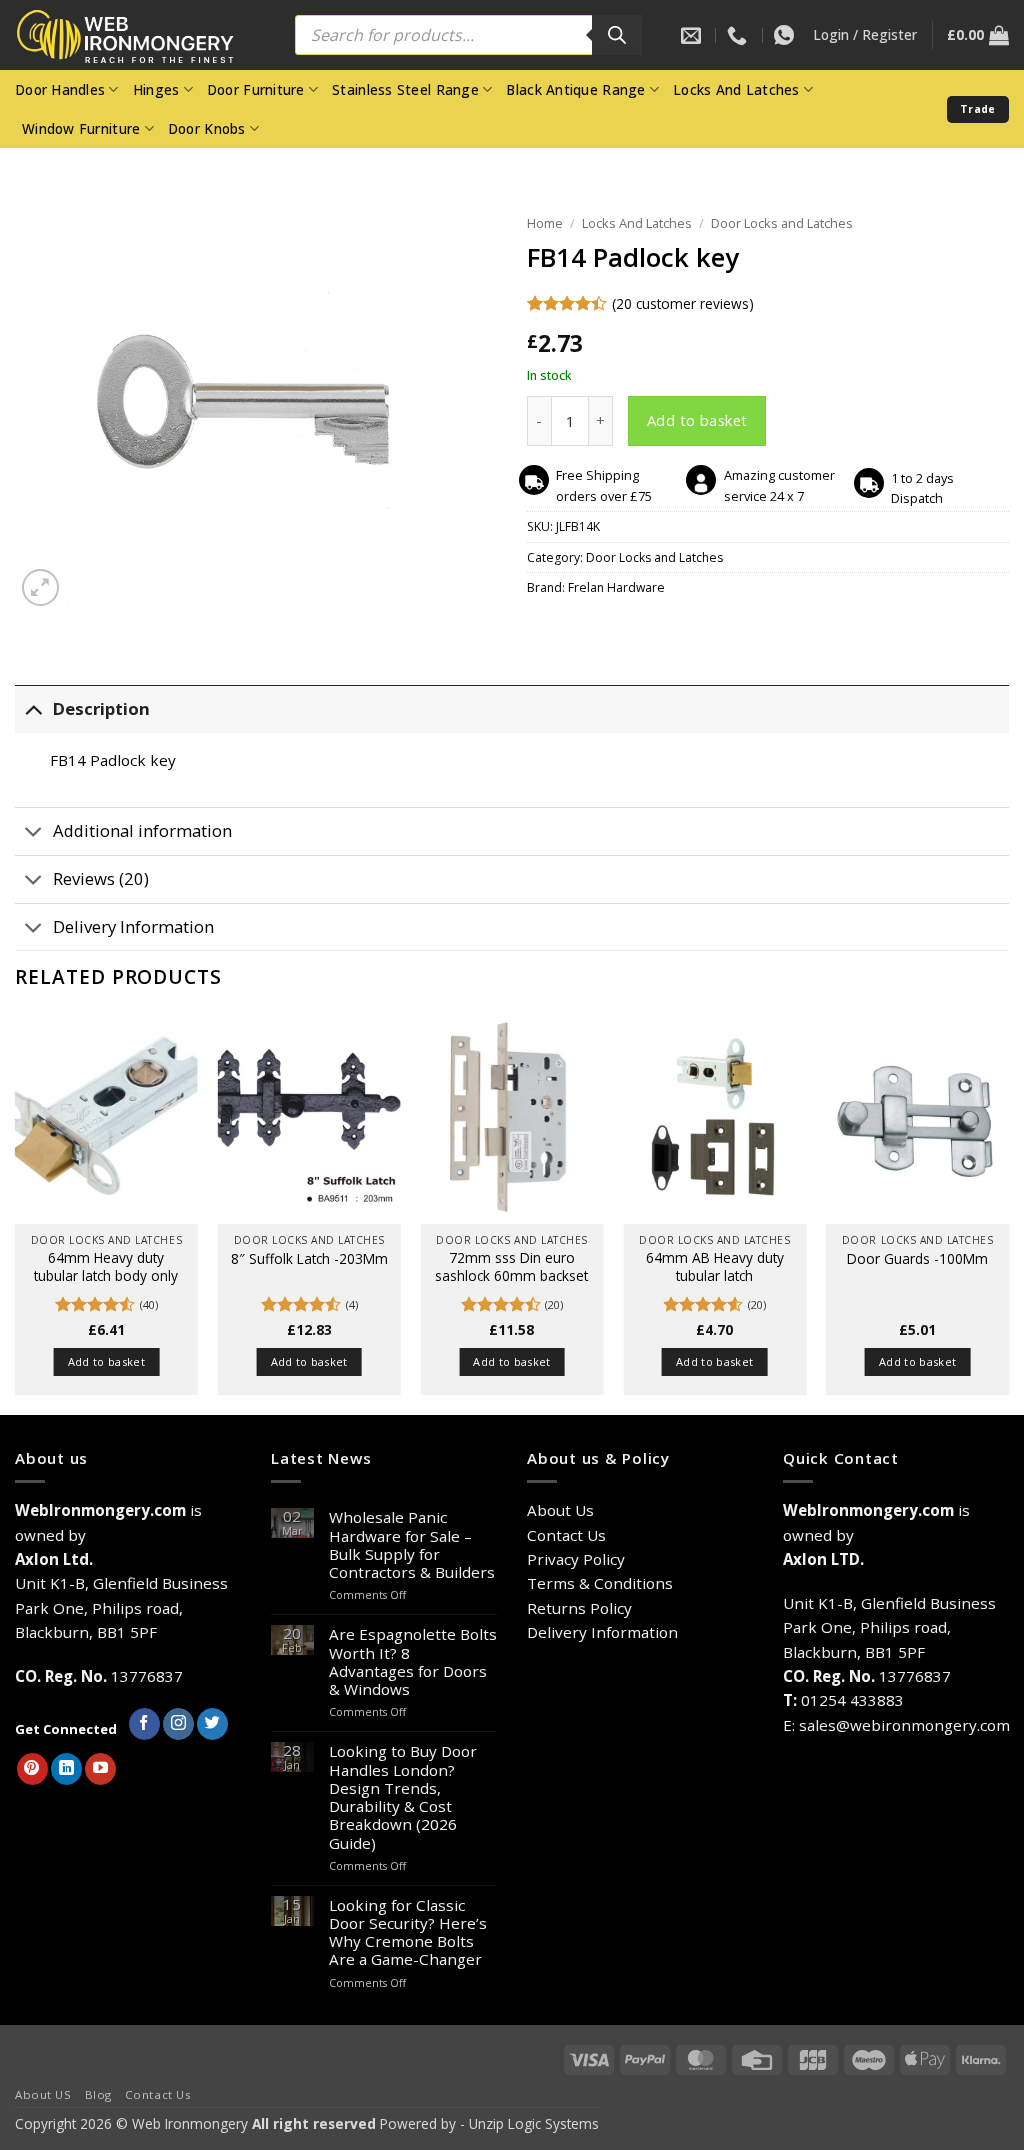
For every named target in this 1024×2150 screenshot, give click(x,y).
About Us (560, 1510)
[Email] (693, 35)
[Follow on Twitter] (212, 1724)
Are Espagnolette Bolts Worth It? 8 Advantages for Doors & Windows (413, 1661)
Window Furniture (81, 128)
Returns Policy (579, 1608)
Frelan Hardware (616, 587)
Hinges (156, 89)
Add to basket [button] (106, 1361)
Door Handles (60, 89)
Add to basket (697, 420)
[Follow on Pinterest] (32, 1769)
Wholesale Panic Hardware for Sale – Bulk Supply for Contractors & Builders (412, 1544)
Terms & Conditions (600, 1583)
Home (545, 223)
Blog (98, 2094)
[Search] (617, 35)
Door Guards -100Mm (917, 1259)
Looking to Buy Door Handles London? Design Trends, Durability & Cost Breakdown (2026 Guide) (403, 1796)
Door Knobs (207, 128)
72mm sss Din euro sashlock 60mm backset (511, 1267)
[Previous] (16, 1212)
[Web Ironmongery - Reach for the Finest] (140, 35)
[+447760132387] (786, 35)
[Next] (1008, 1212)
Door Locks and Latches (782, 223)
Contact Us (566, 1535)
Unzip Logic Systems (534, 2123)
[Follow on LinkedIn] (66, 1769)
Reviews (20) (101, 878)
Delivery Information (133, 926)
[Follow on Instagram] (178, 1724)
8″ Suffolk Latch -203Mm (309, 1259)
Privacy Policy (576, 1559)
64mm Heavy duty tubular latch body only (106, 1267)
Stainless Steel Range (405, 89)
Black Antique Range (575, 89)
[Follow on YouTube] (100, 1769)
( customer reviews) (683, 303)
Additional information (142, 830)
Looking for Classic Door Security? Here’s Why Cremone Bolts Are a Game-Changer (408, 1932)
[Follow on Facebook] (144, 1724)
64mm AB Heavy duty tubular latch (715, 1267)
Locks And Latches (736, 89)
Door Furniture (256, 89)
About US (43, 2094)
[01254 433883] (739, 35)
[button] (865, 35)
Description (101, 708)
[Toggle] (33, 708)
